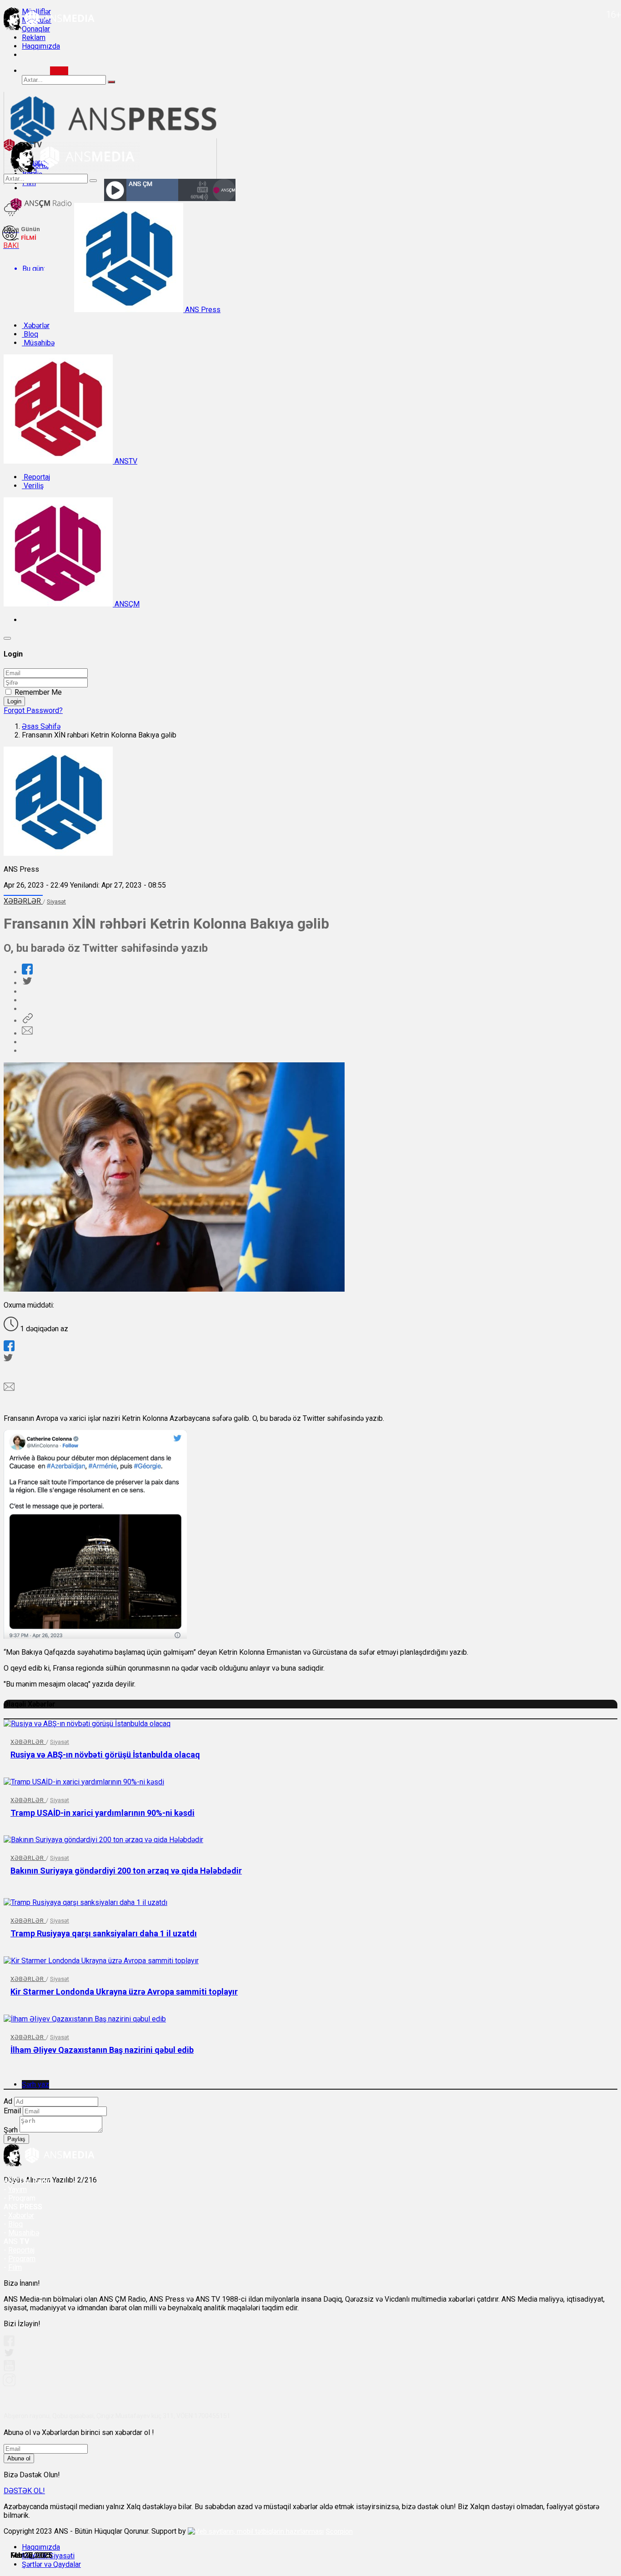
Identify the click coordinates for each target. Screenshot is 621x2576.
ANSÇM (126, 604)
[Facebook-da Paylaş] (27, 972)
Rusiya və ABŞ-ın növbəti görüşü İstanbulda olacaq (105, 1755)
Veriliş (33, 486)
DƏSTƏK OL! (24, 2491)
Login (14, 701)
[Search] (59, 71)
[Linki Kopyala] (27, 1021)
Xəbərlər (36, 326)
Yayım (18, 2190)
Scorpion (339, 2531)
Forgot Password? (33, 710)
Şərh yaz (35, 2084)
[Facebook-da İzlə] (9, 2344)
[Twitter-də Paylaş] (27, 983)
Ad (8, 2101)
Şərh (11, 2130)
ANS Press (202, 310)
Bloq (30, 334)
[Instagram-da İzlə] (10, 2384)
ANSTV (125, 461)
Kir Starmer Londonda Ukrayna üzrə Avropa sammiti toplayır (124, 1992)
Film (15, 2267)
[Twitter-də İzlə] (9, 2355)
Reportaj (36, 477)
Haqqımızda (41, 46)
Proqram (22, 2259)
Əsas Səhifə (41, 726)
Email (12, 2111)
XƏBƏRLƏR (23, 901)
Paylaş (16, 2139)
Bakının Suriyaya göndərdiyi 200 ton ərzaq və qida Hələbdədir (126, 1871)
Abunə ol (19, 2458)
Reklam (34, 38)
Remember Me (38, 692)
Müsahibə (38, 343)
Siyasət (56, 902)
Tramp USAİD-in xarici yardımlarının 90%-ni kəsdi (103, 1813)
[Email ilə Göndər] (27, 1033)
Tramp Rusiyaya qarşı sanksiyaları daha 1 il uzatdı (104, 1933)
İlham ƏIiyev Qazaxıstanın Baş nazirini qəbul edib (102, 2050)
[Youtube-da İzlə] (10, 2369)
